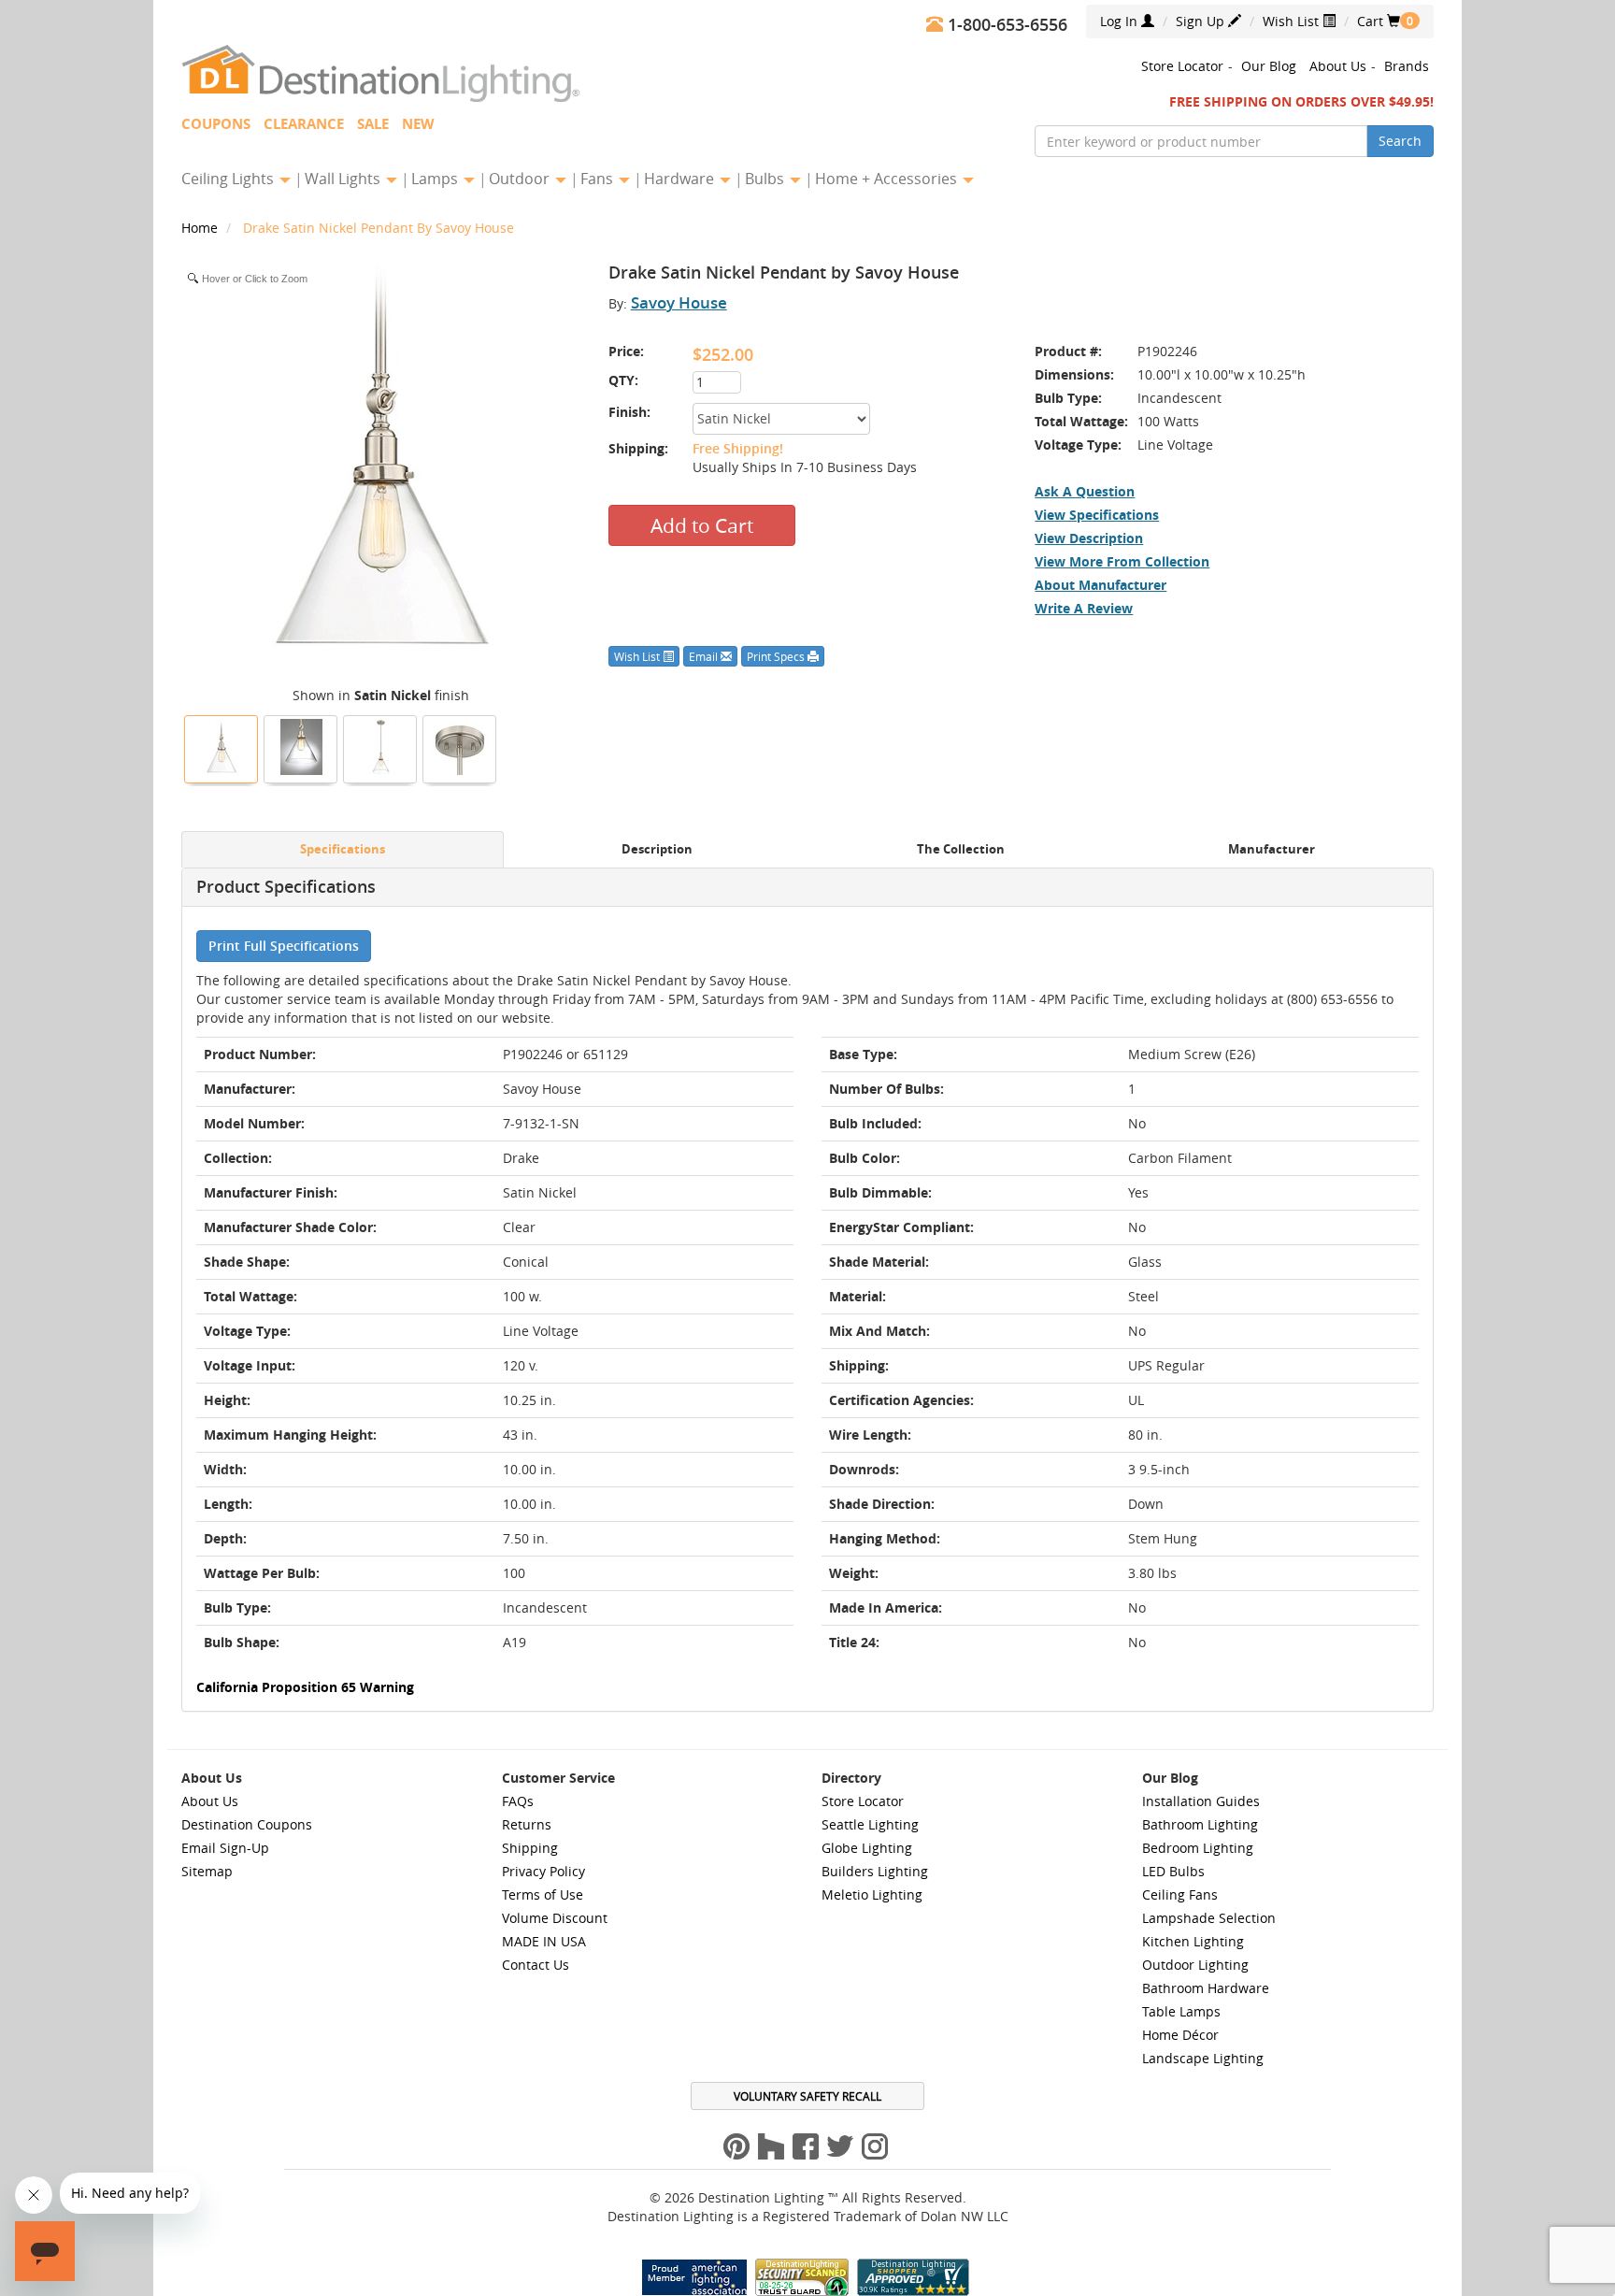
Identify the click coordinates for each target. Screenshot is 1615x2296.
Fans (599, 179)
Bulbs (766, 179)
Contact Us (536, 1965)
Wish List (1293, 21)
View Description (1089, 538)
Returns (527, 1824)
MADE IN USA (544, 1941)
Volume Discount (555, 1918)
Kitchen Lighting (1193, 1941)
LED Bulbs (1173, 1871)
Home (201, 228)
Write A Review (1084, 608)
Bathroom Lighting (1200, 1824)
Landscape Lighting (1203, 2058)
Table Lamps (1181, 2011)
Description (657, 849)
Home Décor (1180, 2035)
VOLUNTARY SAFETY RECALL (807, 2096)
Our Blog (1269, 66)
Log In (1121, 21)
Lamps (436, 179)
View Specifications (1097, 515)
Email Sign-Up (225, 1848)
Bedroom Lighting (1198, 1848)
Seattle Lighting (870, 1824)
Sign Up (1202, 21)
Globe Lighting (867, 1848)
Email (705, 656)
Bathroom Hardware (1206, 1988)
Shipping (530, 1848)
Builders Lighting (875, 1871)
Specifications (343, 849)
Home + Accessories (888, 179)
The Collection (961, 849)
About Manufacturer (1100, 585)
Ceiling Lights (229, 179)
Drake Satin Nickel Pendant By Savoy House (379, 228)
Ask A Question (1085, 491)
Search (1400, 141)
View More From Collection (1122, 561)
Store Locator (1182, 66)
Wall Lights (344, 179)
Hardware (681, 179)
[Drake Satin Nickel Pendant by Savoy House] (222, 747)
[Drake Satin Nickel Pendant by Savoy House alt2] (301, 747)
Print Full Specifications (284, 946)
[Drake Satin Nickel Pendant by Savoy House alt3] (460, 747)
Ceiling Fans (1180, 1894)
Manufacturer (1272, 849)
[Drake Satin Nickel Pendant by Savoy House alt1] (380, 747)
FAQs (518, 1801)
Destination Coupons (247, 1824)
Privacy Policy (543, 1871)
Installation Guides (1201, 1801)
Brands (1407, 66)
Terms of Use (543, 1894)
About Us (1338, 66)
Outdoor (521, 179)
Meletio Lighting (872, 1894)
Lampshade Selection (1209, 1918)
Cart (1379, 21)
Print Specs (777, 656)
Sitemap (207, 1871)
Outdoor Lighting (1195, 1965)
